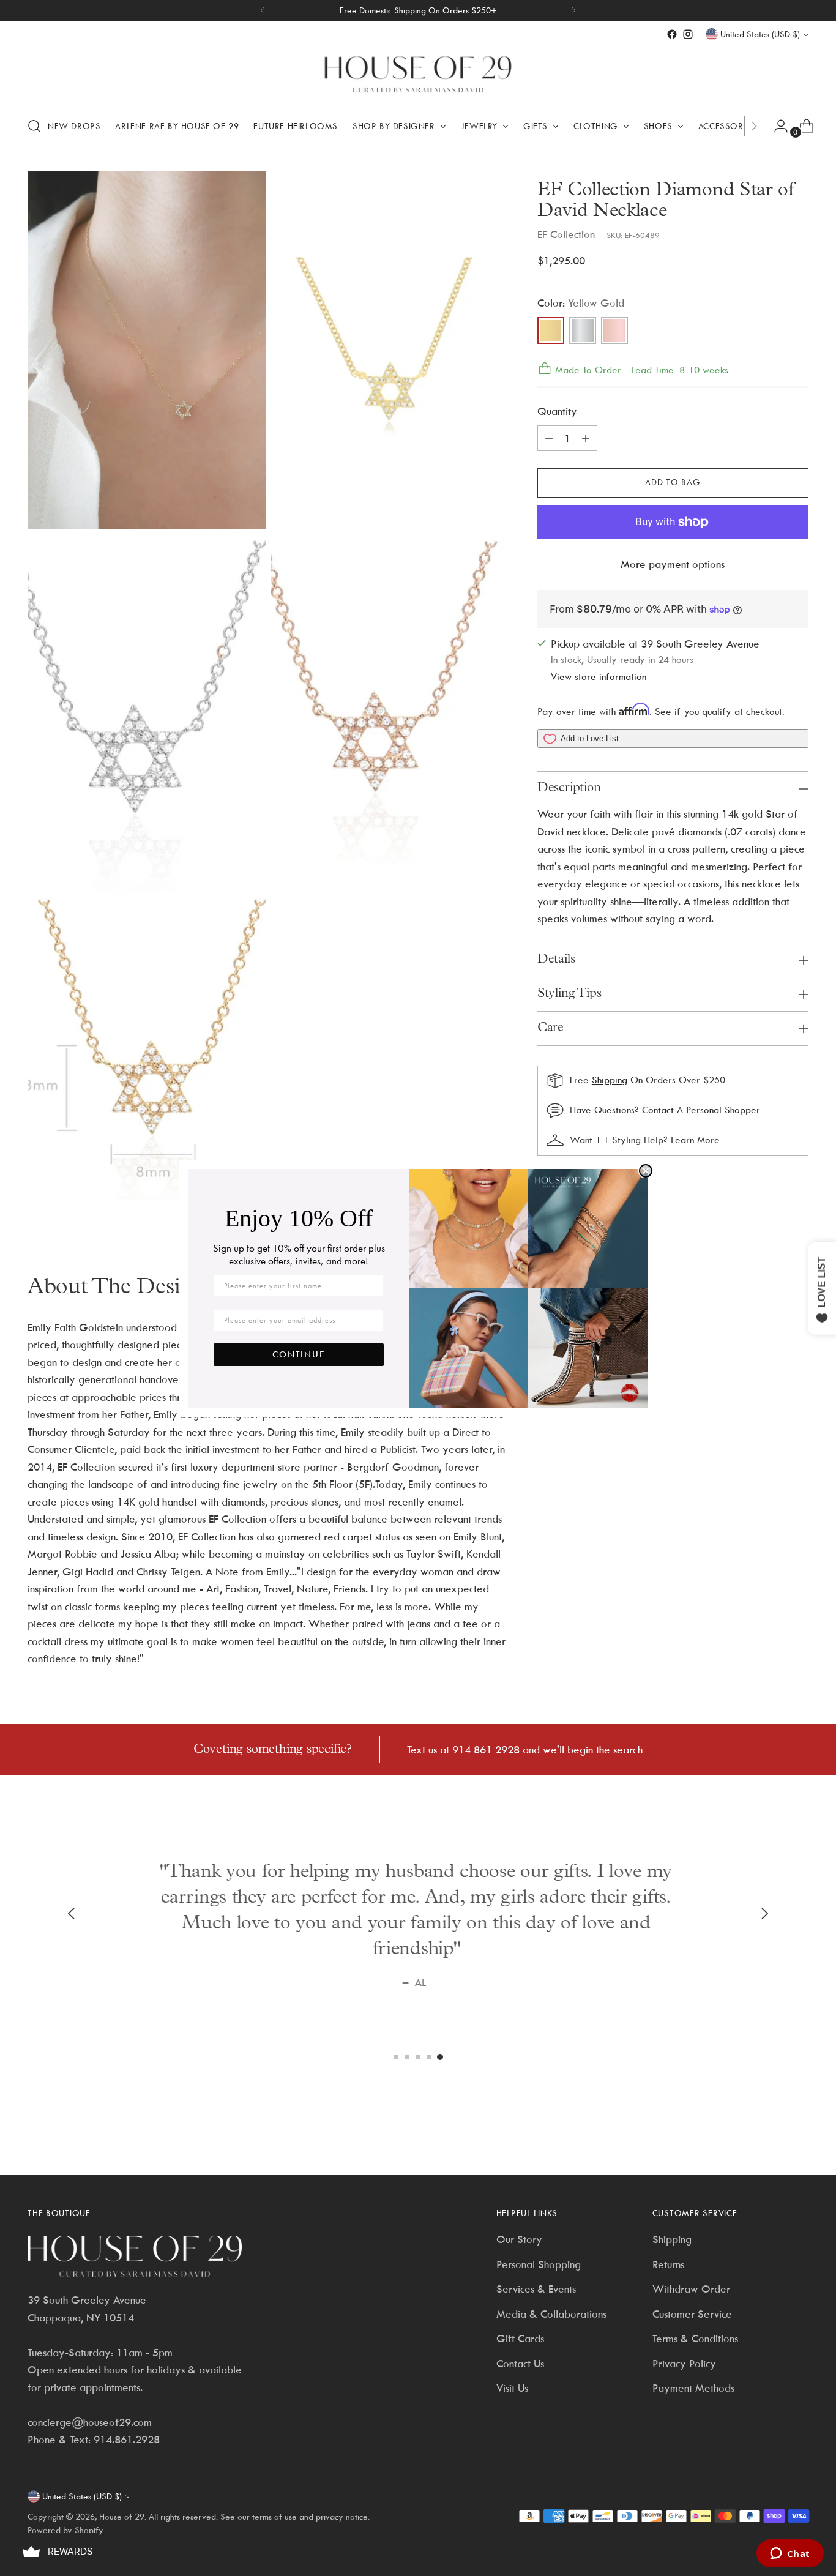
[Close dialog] (646, 1171)
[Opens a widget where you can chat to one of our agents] (790, 2555)
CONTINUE (299, 1354)
